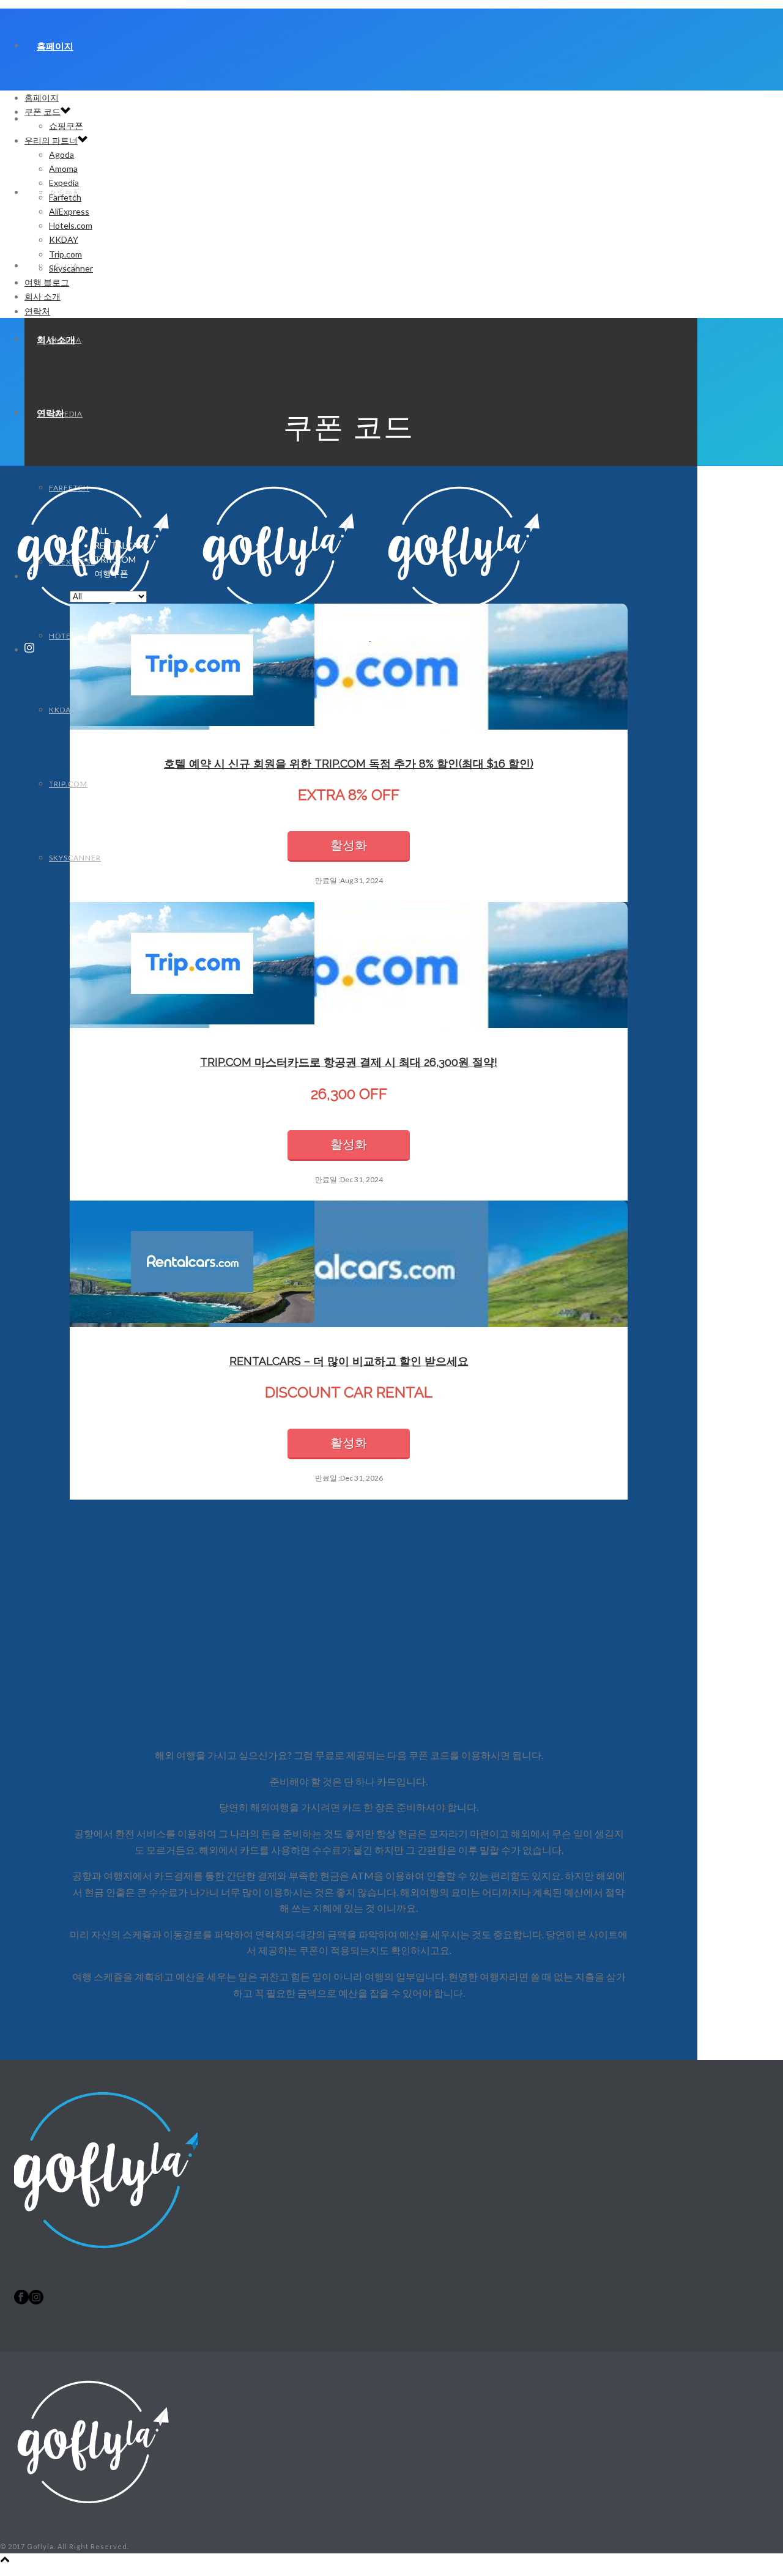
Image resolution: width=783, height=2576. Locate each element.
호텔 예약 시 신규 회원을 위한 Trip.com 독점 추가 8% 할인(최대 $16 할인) (349, 764)
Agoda (61, 154)
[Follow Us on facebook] (21, 2301)
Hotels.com (71, 225)
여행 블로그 (47, 282)
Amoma (63, 168)
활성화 (349, 845)
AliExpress (69, 211)
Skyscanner (75, 858)
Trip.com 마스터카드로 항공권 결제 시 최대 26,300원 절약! (349, 1062)
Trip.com (68, 784)
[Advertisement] (349, 1636)
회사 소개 (56, 339)
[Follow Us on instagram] (36, 2301)
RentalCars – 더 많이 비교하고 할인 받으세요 (349, 1361)
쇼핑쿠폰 (66, 126)
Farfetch (65, 197)
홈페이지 (55, 46)
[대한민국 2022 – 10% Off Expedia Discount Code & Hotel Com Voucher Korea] (92, 2532)
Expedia (64, 183)
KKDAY (62, 710)
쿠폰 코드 (43, 112)
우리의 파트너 (51, 140)
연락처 (50, 413)
